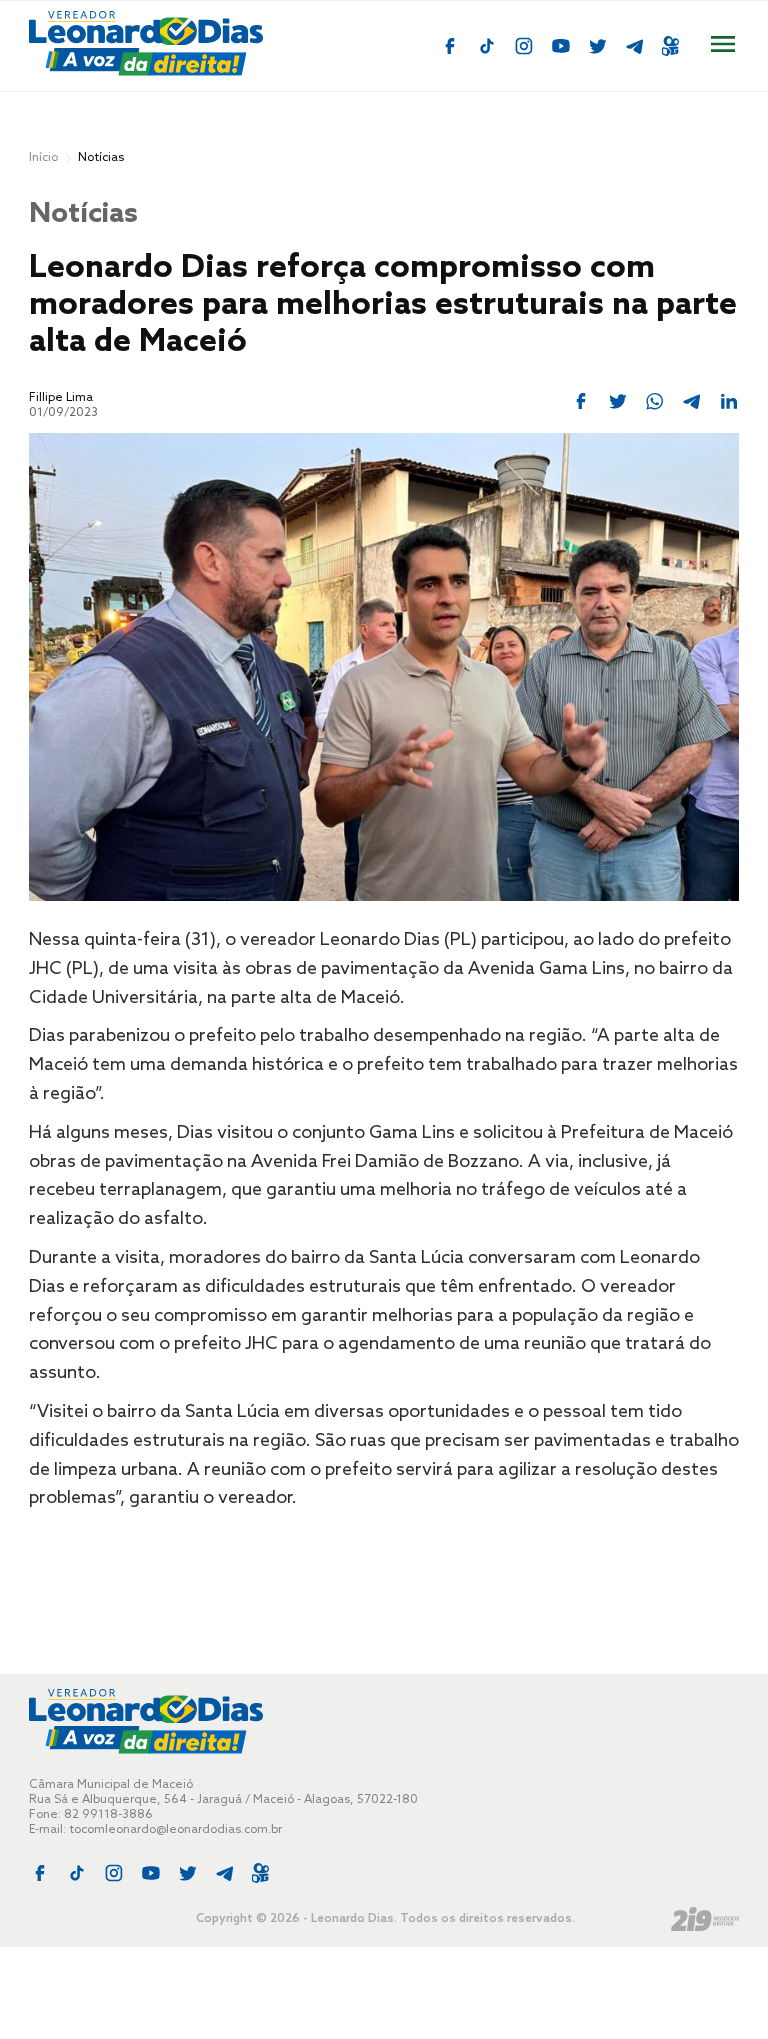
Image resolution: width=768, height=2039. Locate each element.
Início (43, 158)
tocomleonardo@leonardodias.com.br (175, 1830)
